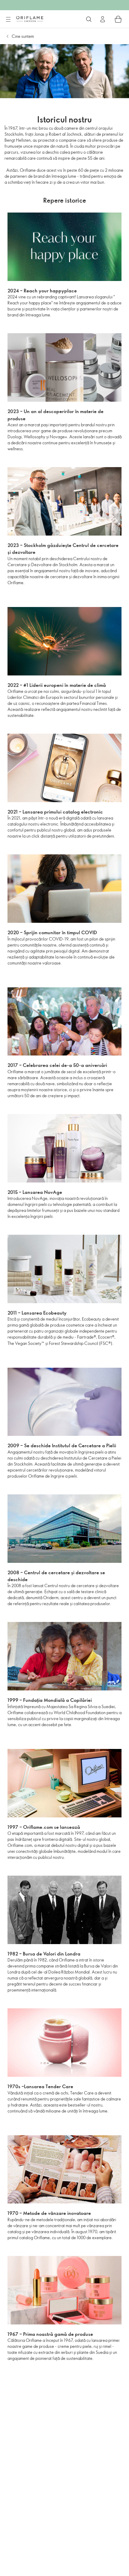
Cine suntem (23, 36)
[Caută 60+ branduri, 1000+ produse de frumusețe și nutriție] (89, 19)
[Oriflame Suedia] (30, 19)
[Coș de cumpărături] (118, 19)
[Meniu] (8, 20)
